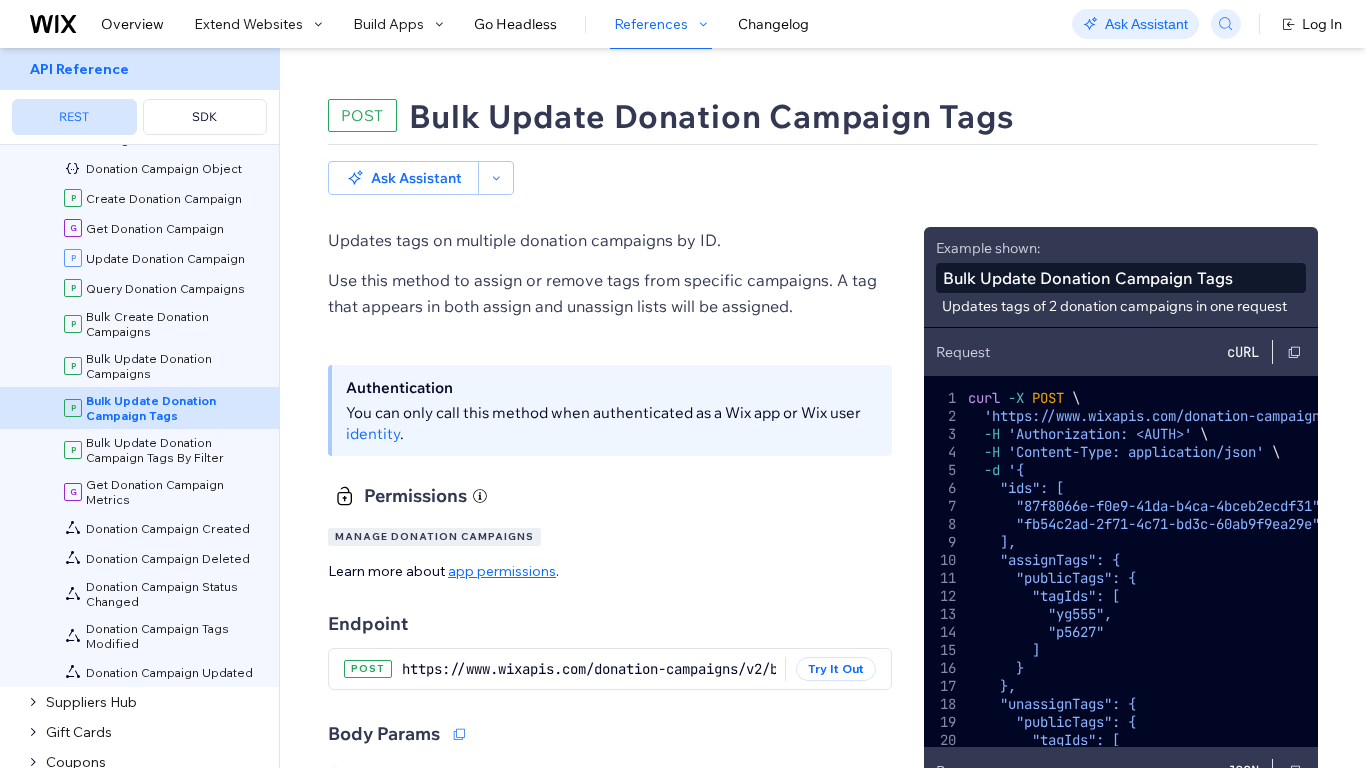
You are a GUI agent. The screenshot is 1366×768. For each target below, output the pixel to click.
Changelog (773, 24)
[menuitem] (139, 96)
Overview (132, 24)
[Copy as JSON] (459, 734)
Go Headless (515, 24)
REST (74, 116)
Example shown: (988, 248)
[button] (403, 178)
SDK (204, 116)
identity (373, 433)
